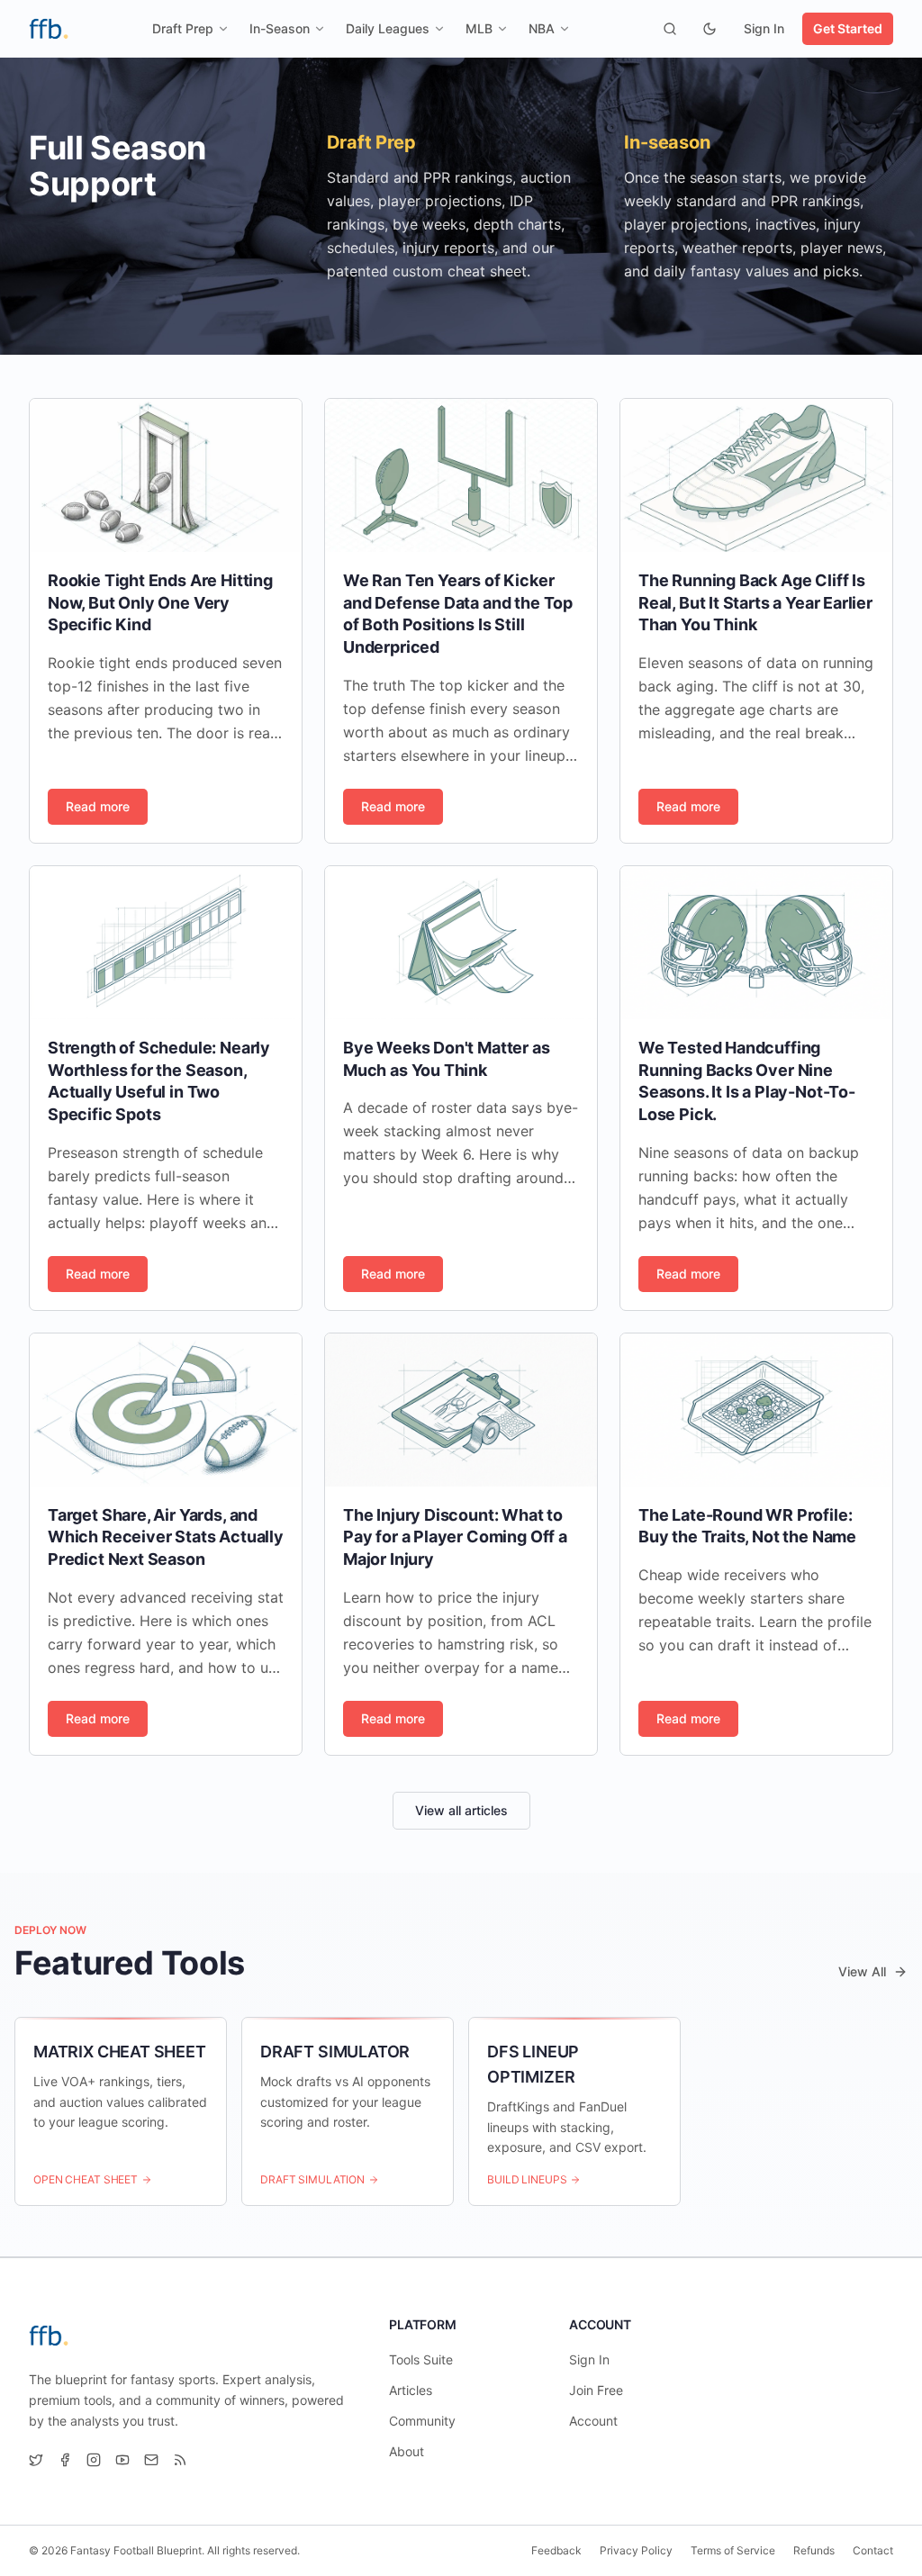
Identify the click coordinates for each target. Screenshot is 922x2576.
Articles (411, 2390)
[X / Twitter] (36, 2460)
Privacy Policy (636, 2550)
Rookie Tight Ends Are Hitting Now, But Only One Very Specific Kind (160, 603)
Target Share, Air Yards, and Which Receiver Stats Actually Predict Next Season (166, 1537)
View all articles (461, 1810)
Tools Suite (421, 2359)
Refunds (814, 2550)
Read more (98, 806)
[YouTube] (122, 2460)
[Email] (151, 2460)
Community (422, 2421)
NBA (542, 28)
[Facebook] (65, 2460)
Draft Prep (183, 28)
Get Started (848, 28)
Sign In (764, 28)
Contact (873, 2550)
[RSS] (180, 2460)
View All (862, 1971)
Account (593, 2421)
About (407, 2451)
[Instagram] (94, 2460)
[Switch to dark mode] (710, 29)
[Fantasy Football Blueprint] (49, 29)
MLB (479, 28)
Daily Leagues (388, 28)
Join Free (596, 2390)
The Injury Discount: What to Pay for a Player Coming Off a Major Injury (455, 1537)
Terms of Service (733, 2550)
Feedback (556, 2550)
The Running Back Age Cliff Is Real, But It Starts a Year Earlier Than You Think (755, 603)
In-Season (280, 28)
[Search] (670, 29)
